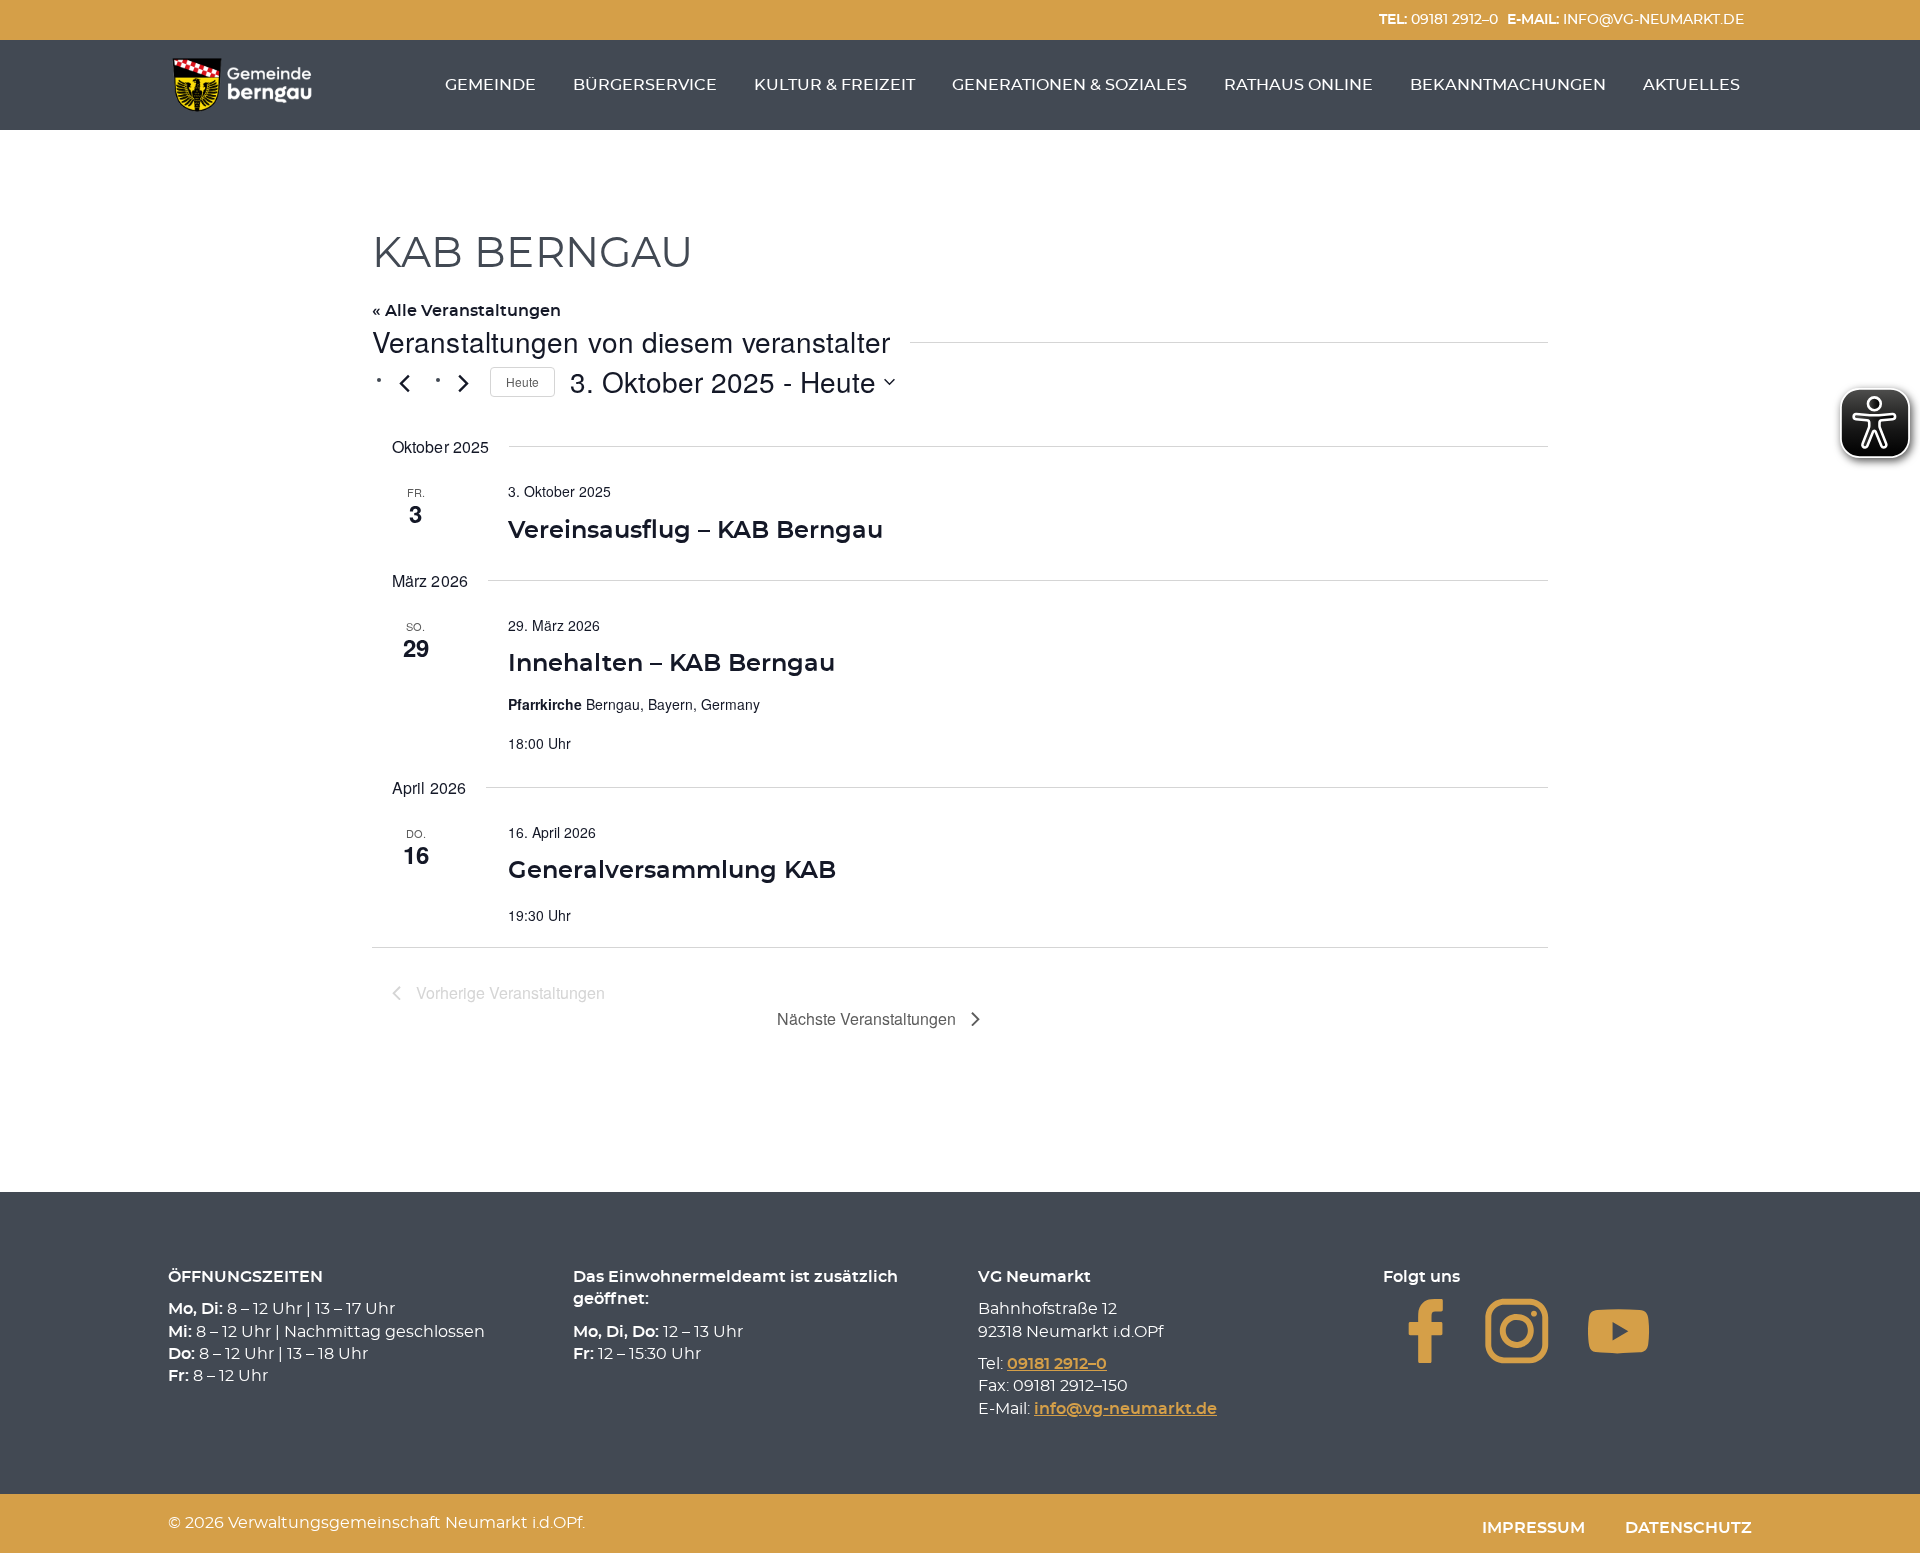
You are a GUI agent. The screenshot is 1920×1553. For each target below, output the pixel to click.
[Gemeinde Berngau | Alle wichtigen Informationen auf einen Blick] (242, 85)
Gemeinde (490, 85)
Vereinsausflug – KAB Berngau (695, 531)
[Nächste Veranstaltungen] (463, 384)
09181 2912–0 (1438, 19)
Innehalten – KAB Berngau (671, 664)
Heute (522, 381)
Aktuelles (1691, 85)
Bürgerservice (645, 85)
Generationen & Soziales (1069, 85)
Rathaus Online (1298, 85)
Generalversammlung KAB (672, 871)
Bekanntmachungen (1508, 85)
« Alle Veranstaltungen (466, 311)
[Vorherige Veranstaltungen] (404, 384)
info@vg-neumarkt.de (1625, 19)
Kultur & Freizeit (834, 85)
